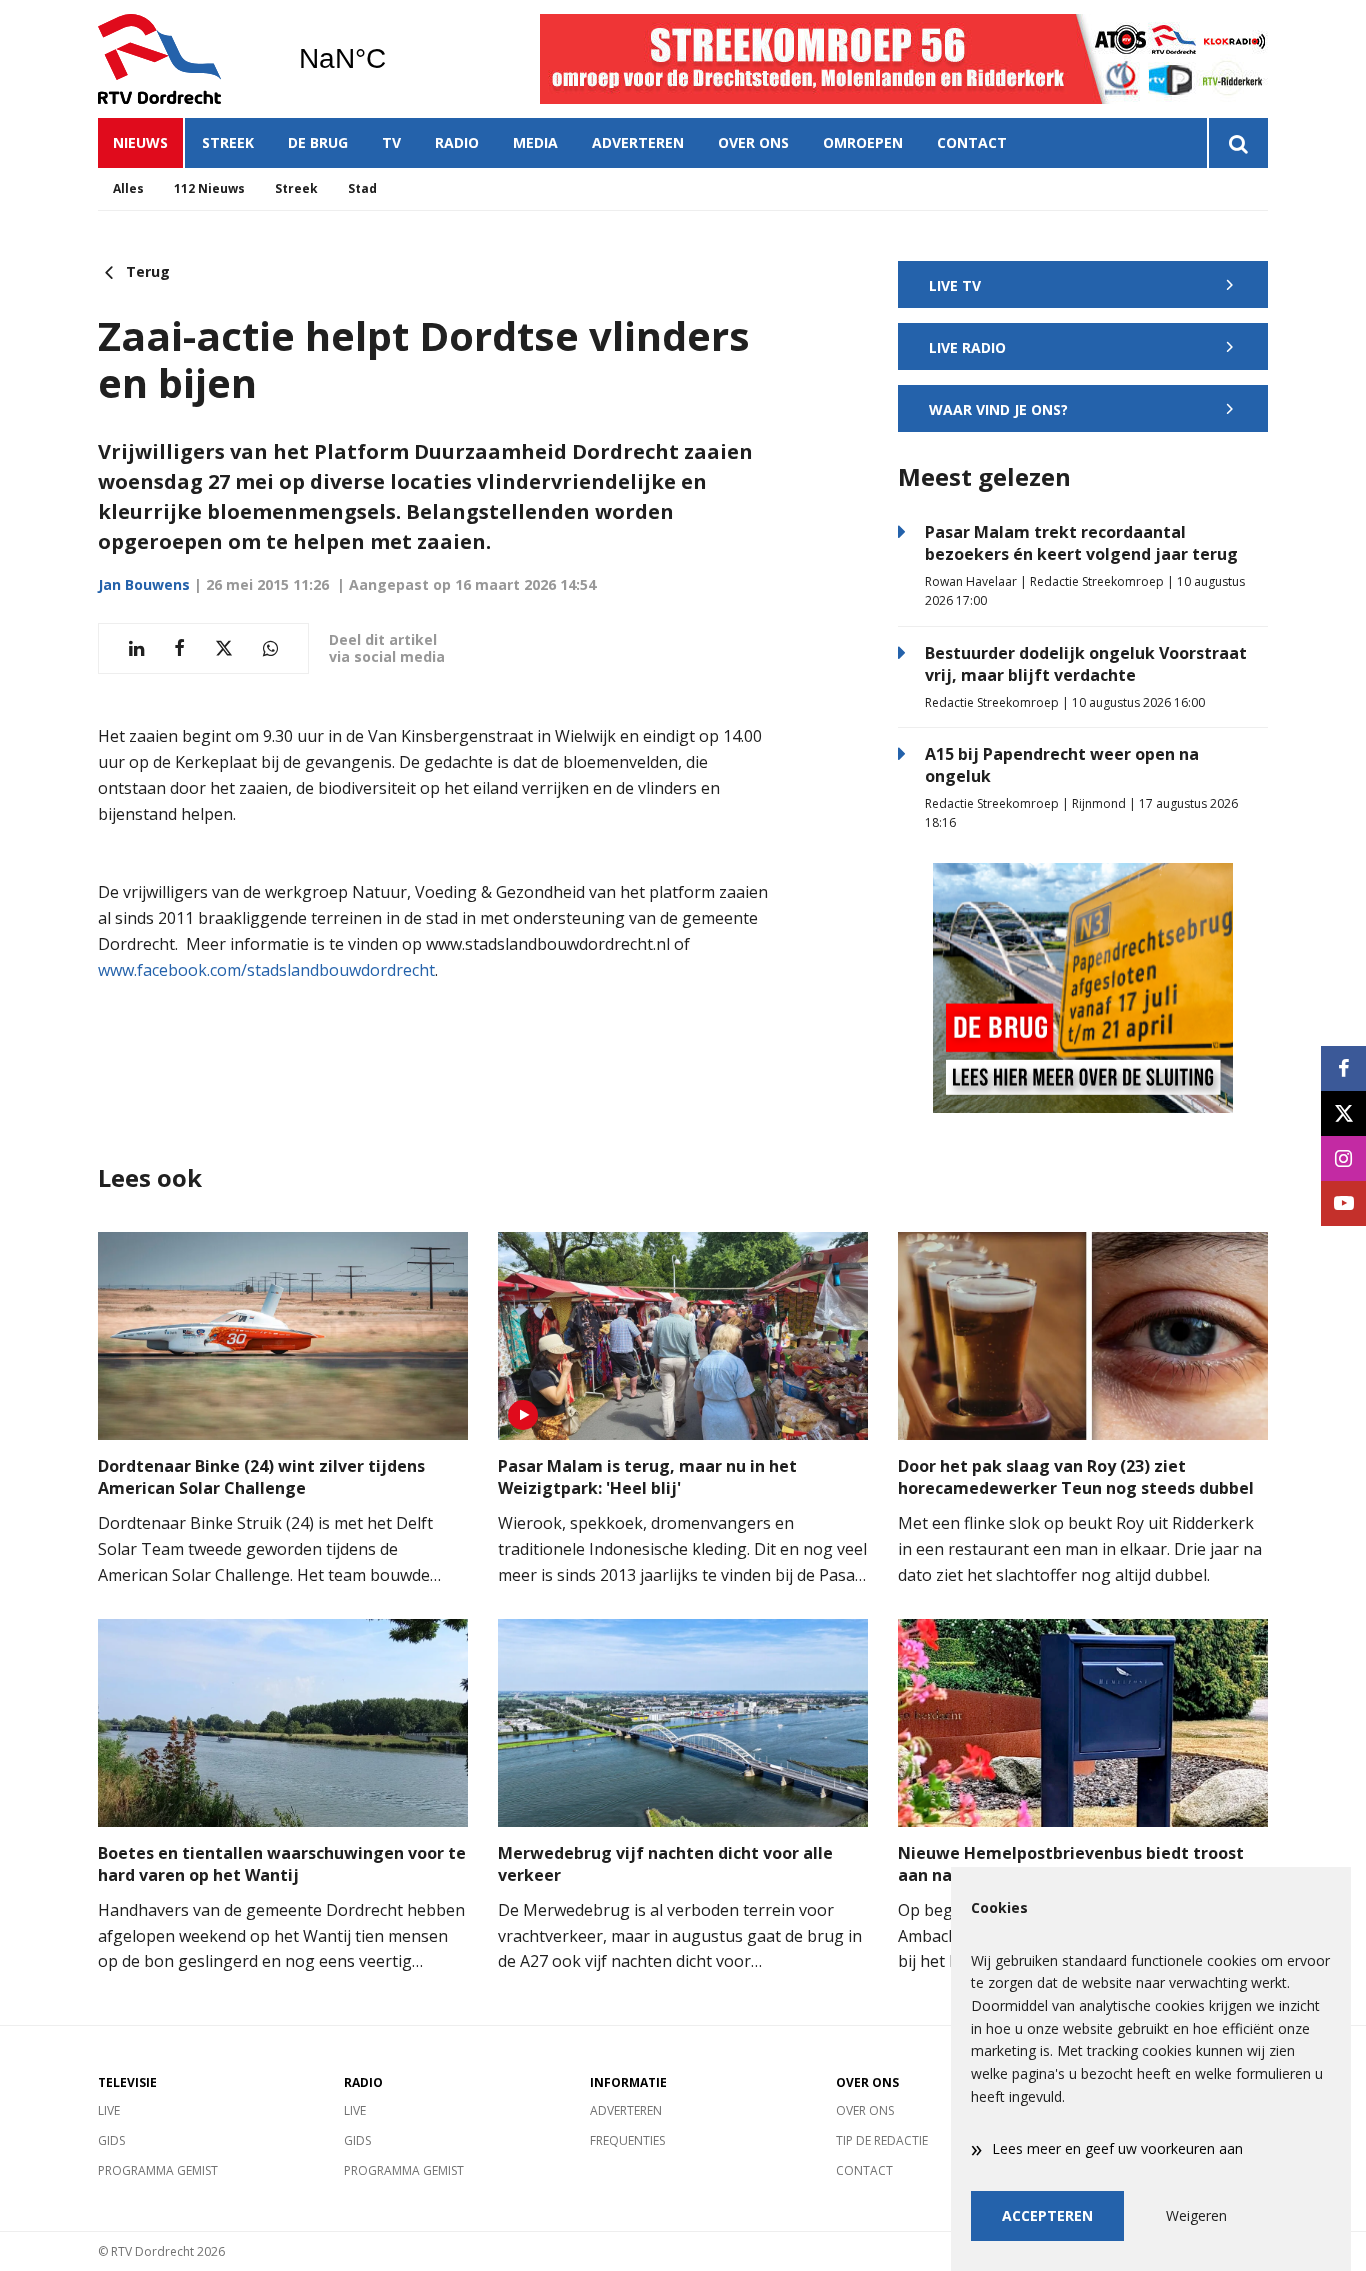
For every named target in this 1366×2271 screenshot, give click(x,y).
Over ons (753, 142)
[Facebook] (1343, 1068)
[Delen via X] (224, 648)
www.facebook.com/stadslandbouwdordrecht (266, 970)
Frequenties (627, 2140)
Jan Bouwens (144, 584)
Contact (972, 142)
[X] (1343, 1113)
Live (109, 2110)
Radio (457, 142)
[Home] (183, 59)
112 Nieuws (209, 188)
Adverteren (638, 142)
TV (391, 142)
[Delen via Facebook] (179, 648)
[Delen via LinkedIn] (136, 648)
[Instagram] (1343, 1158)
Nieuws (140, 142)
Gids (111, 2140)
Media (535, 142)
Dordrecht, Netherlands (393, 59)
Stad (362, 188)
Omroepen (863, 142)
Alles (128, 188)
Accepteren (1047, 2215)
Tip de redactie (882, 2140)
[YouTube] (1343, 1203)
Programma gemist (158, 2170)
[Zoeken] (1237, 143)
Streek (228, 142)
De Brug (318, 142)
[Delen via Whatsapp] (270, 648)
